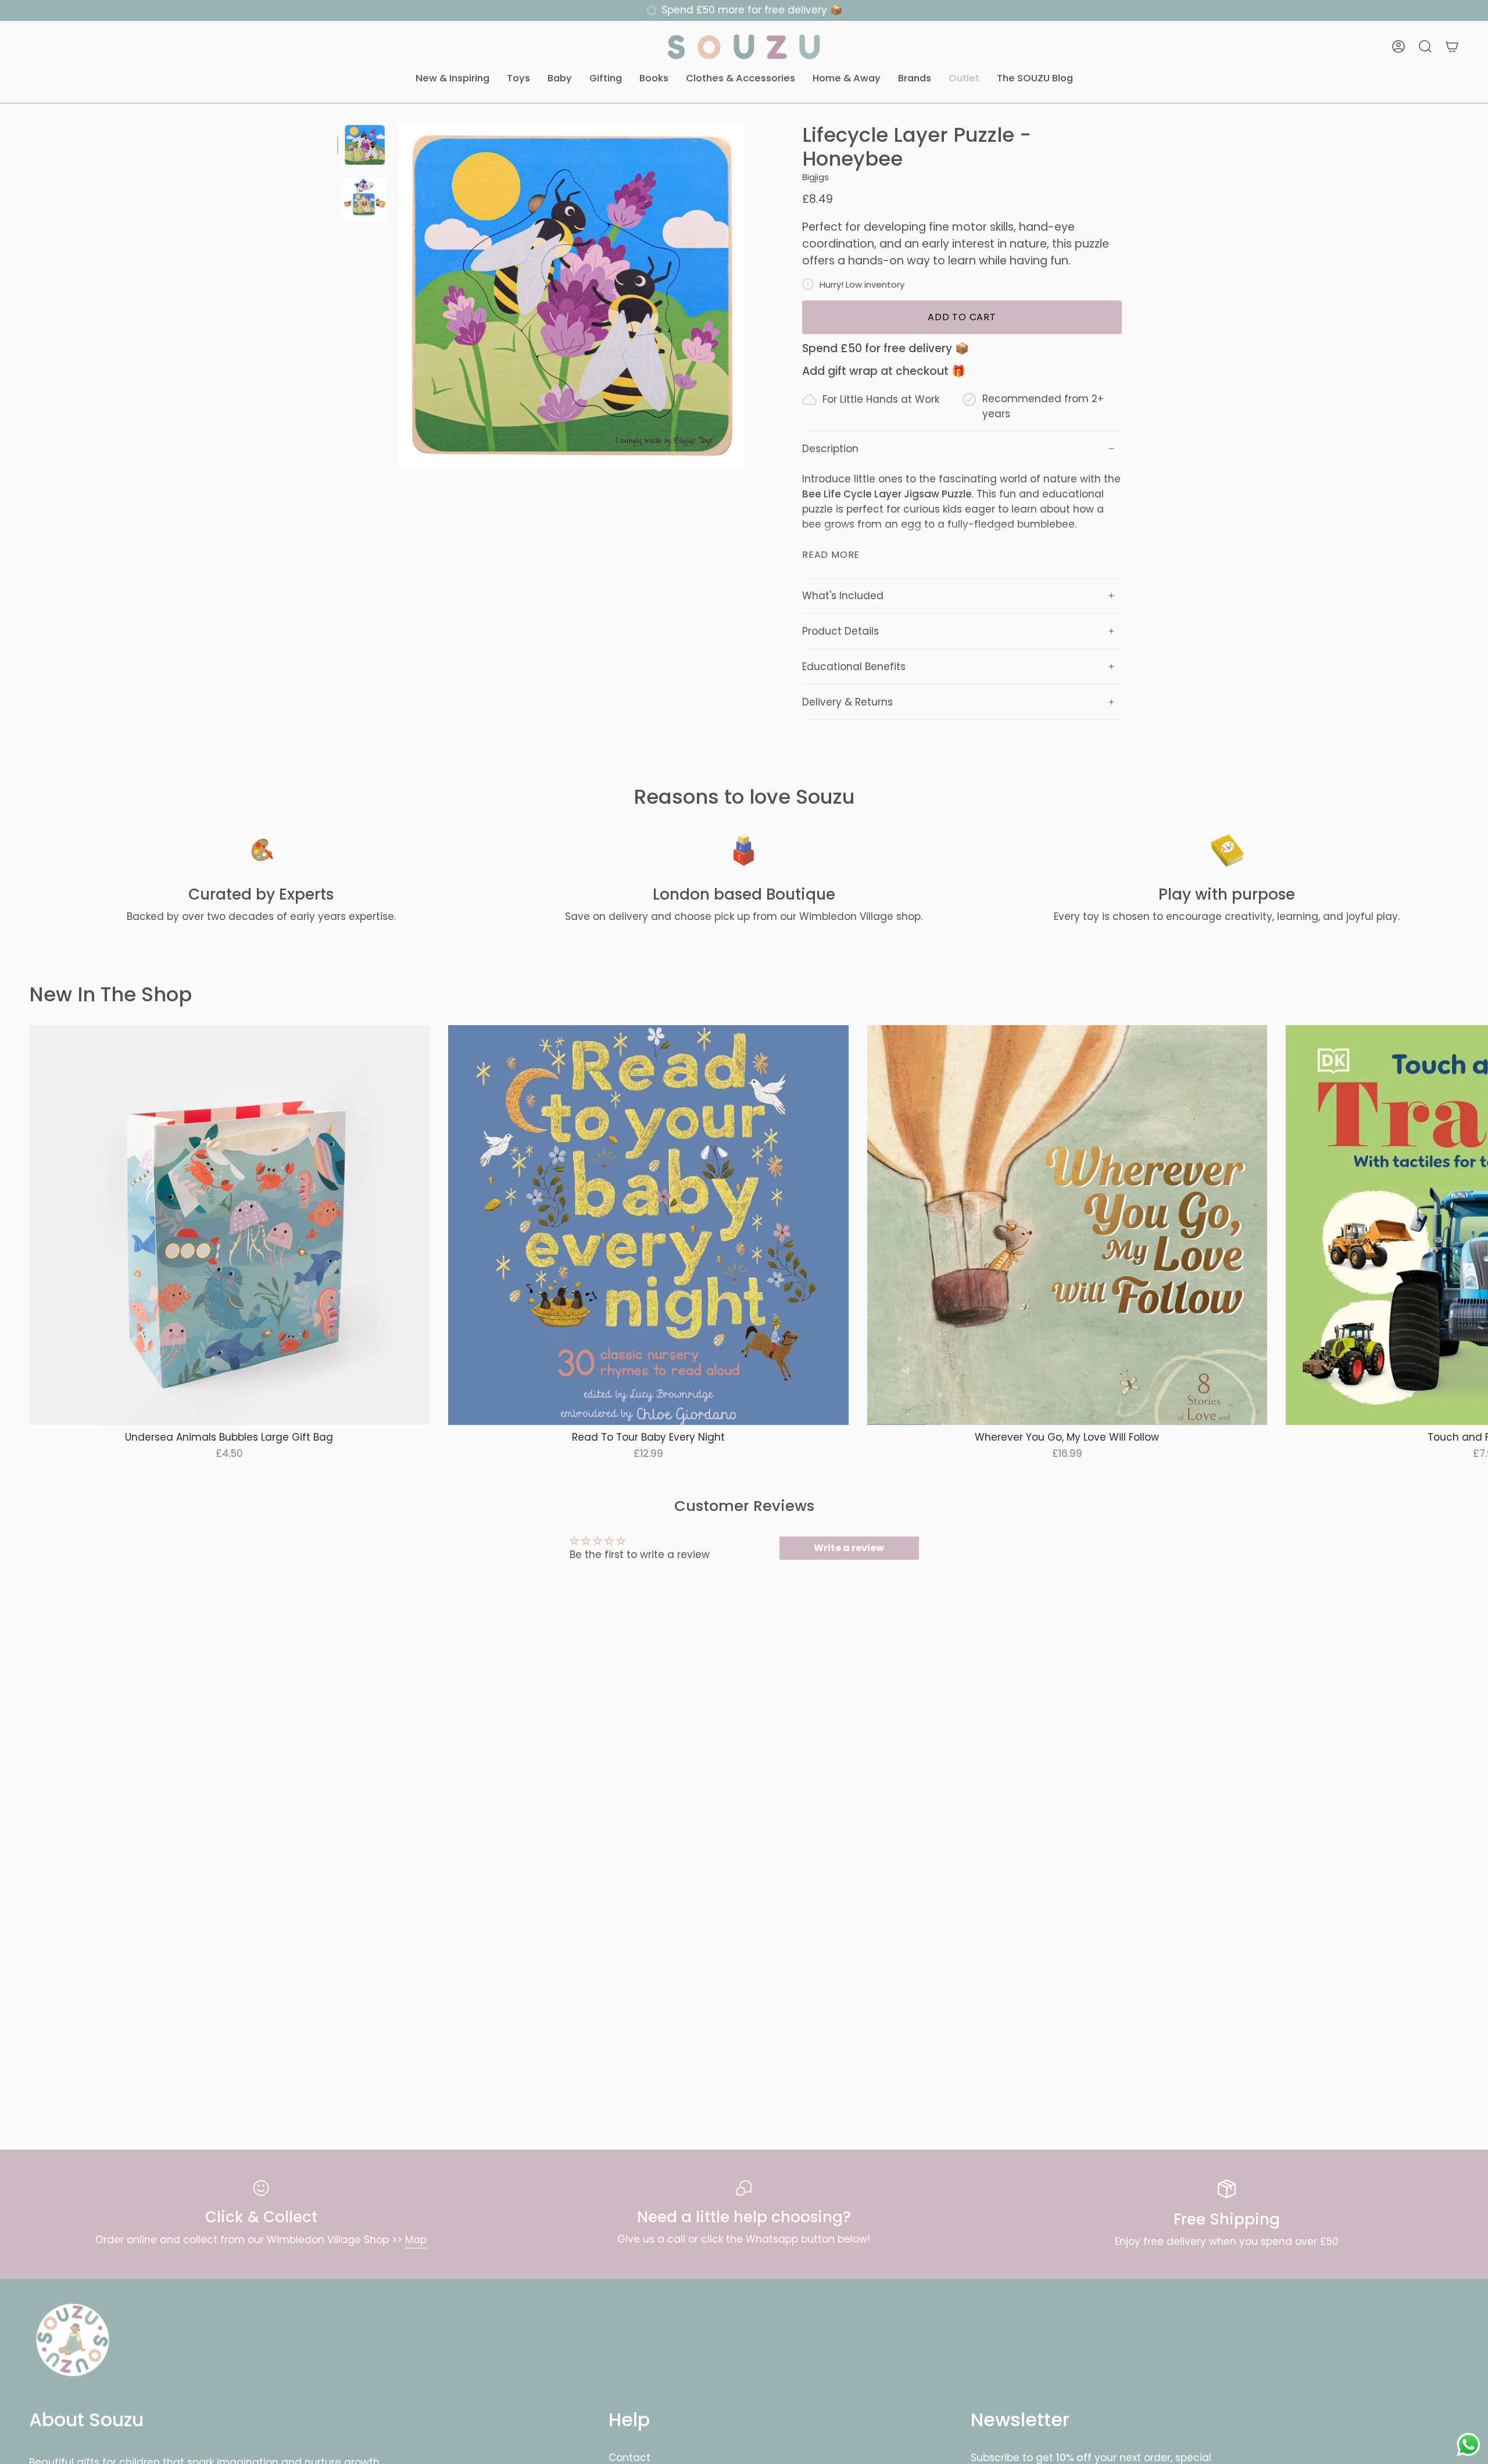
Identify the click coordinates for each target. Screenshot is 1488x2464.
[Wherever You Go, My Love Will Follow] (1067, 1225)
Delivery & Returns (847, 702)
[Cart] (1452, 46)
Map (416, 2240)
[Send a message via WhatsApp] (1469, 2445)
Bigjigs (815, 177)
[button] (453, 79)
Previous (398, 296)
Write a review (849, 1548)
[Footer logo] (73, 2340)
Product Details (840, 631)
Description (830, 449)
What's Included (843, 596)
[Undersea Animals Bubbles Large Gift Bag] (229, 1225)
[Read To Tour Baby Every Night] (648, 1225)
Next (1471, 1225)
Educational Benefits (854, 667)
